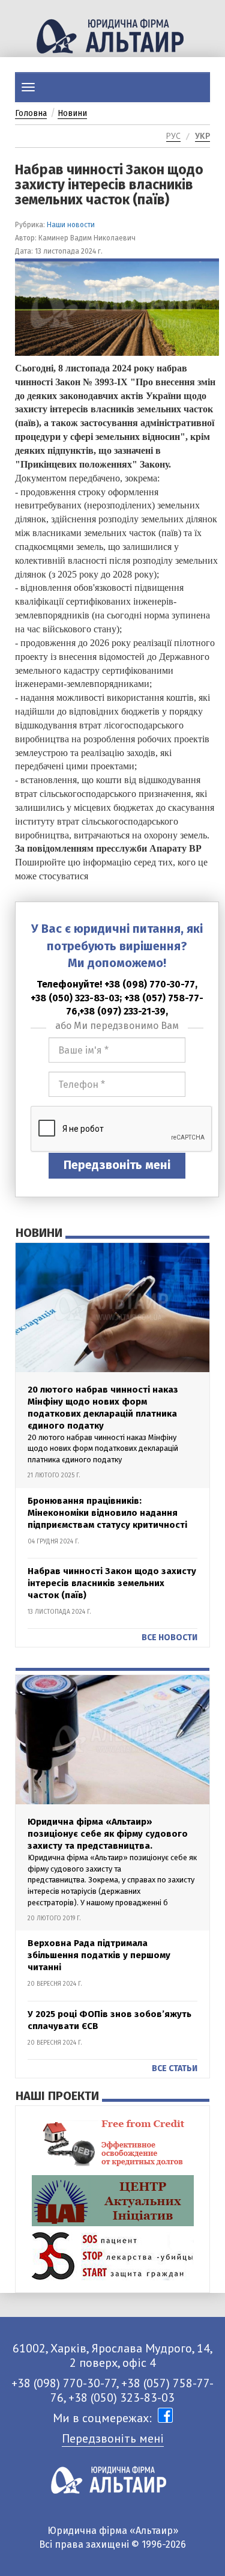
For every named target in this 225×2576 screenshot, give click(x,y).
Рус (173, 136)
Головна (31, 113)
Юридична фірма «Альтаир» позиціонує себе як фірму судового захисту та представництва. (108, 1834)
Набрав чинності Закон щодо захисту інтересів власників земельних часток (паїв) (112, 1583)
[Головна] (112, 36)
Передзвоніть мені (117, 1165)
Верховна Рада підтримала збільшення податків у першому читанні (99, 1955)
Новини (72, 113)
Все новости (169, 1637)
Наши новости (71, 225)
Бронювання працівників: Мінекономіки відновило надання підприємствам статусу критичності (107, 1513)
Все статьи (175, 2068)
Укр (202, 136)
